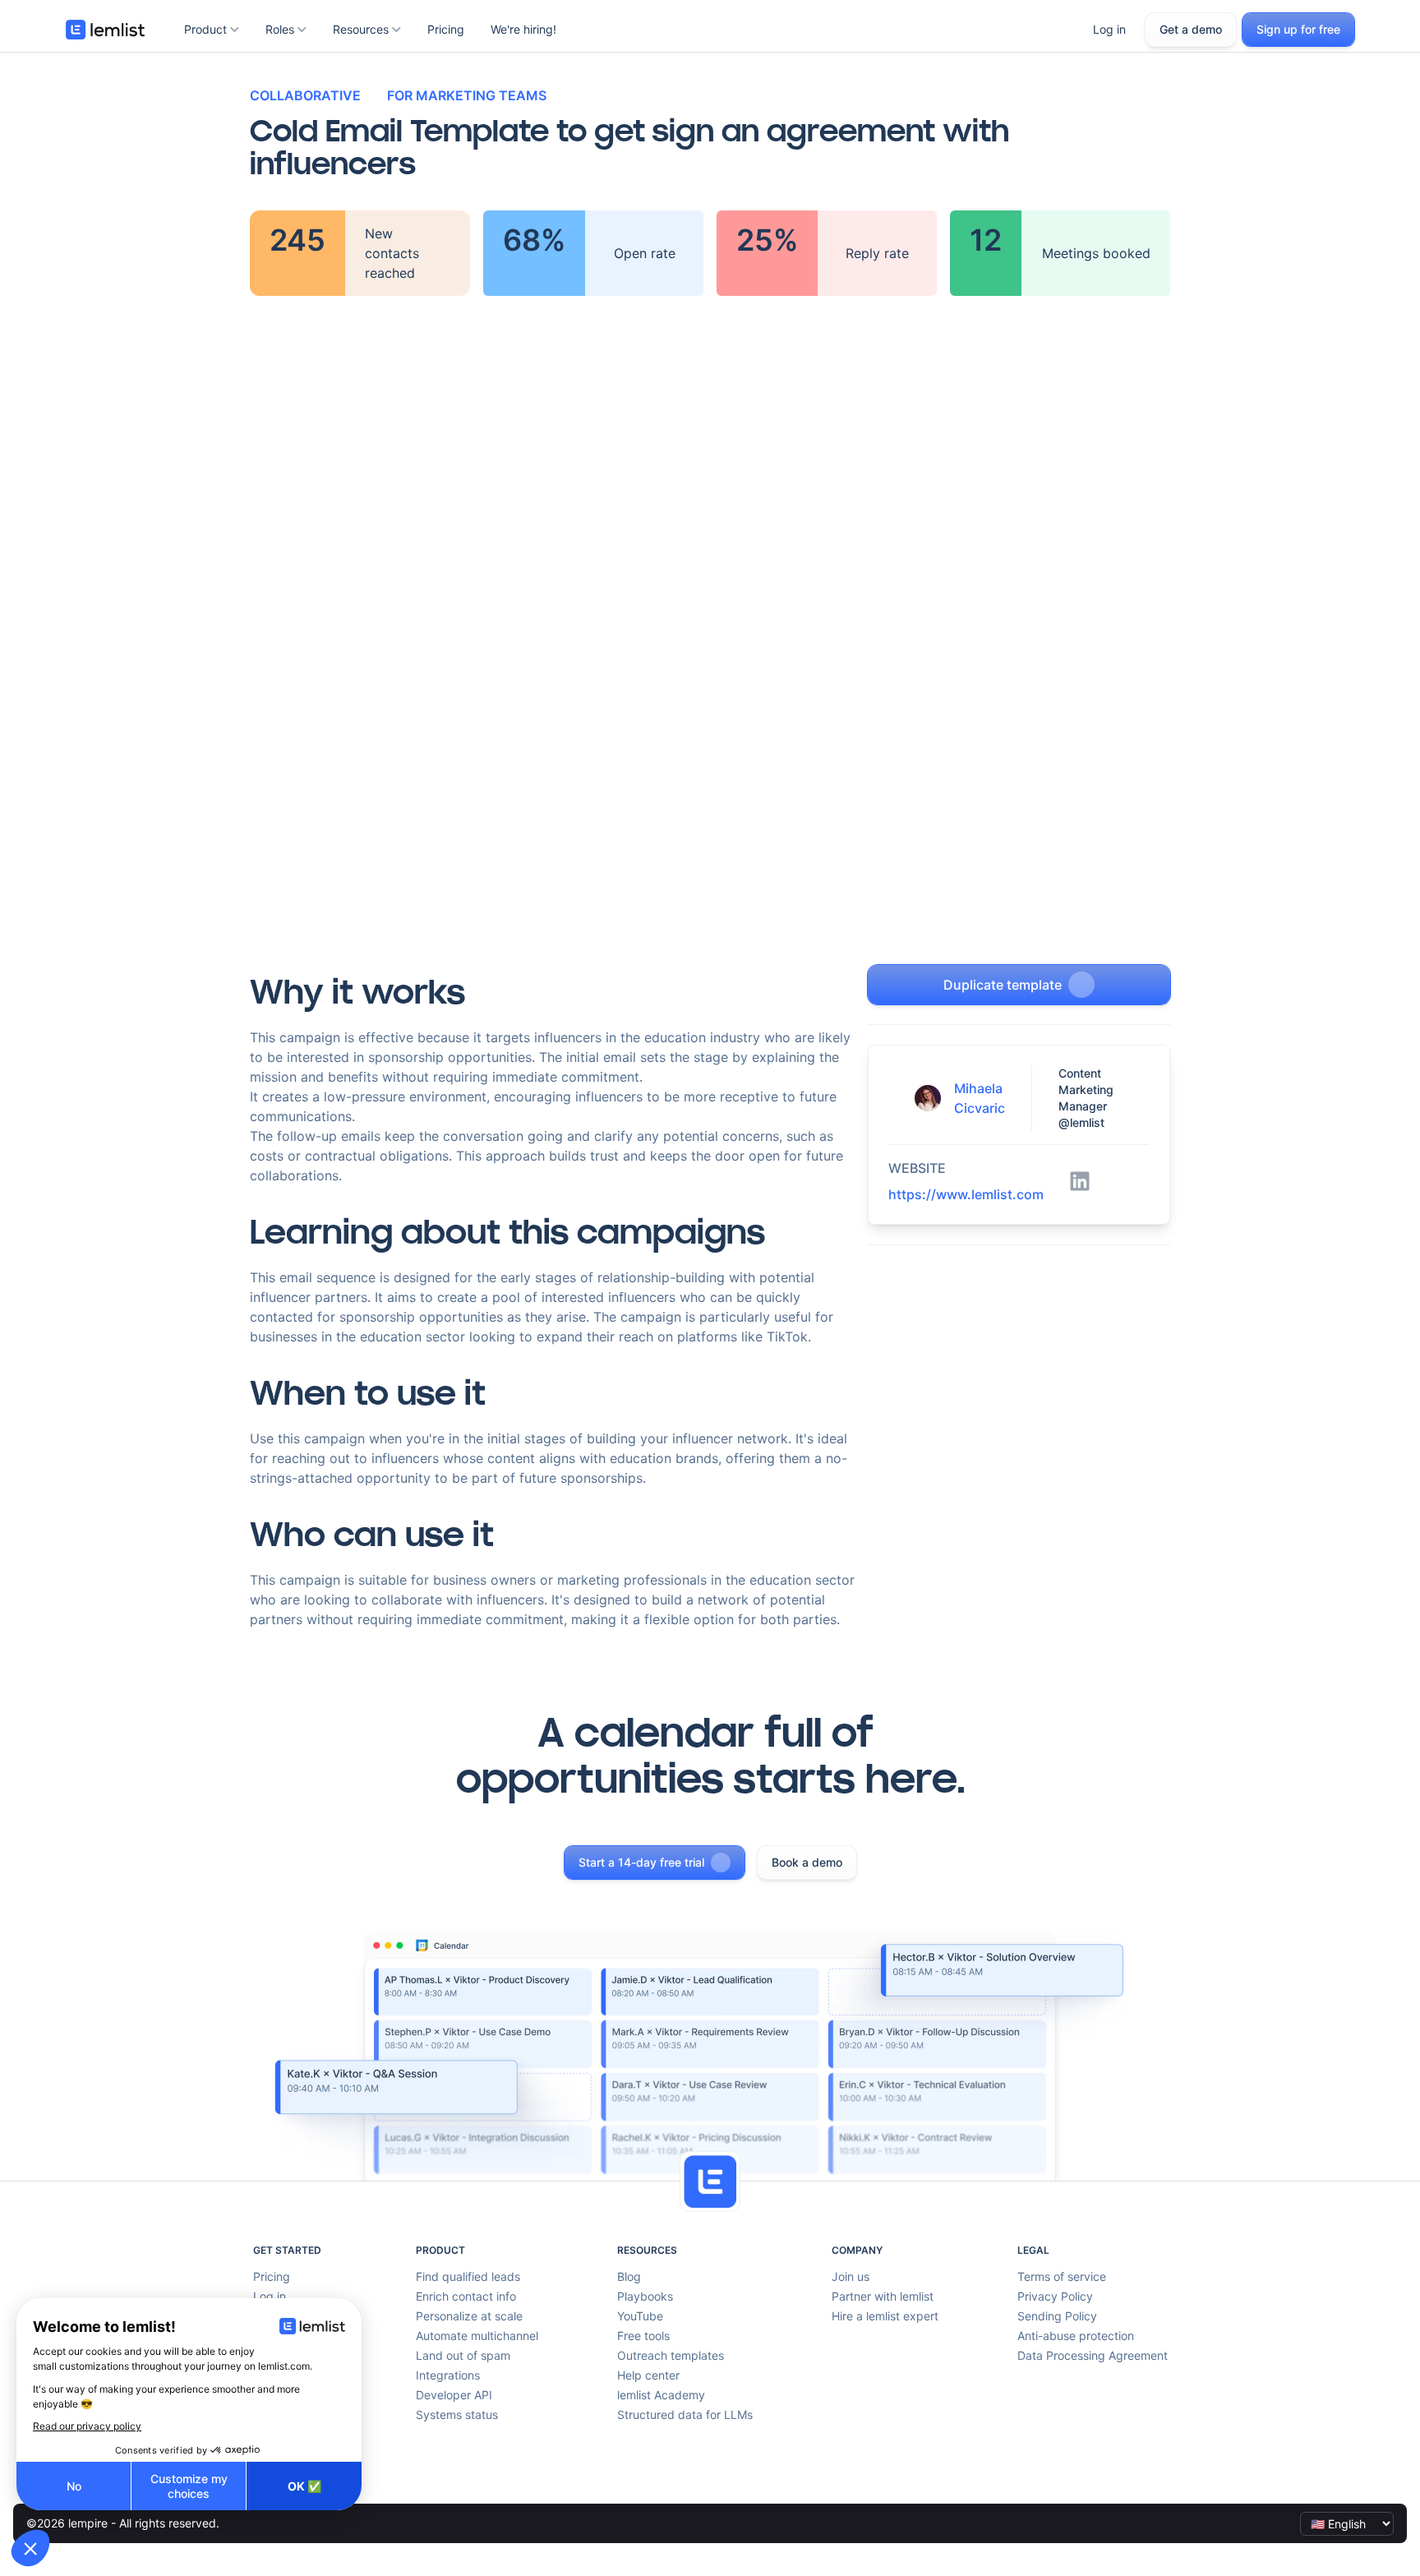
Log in (1109, 29)
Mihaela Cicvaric (980, 1098)
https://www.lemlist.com (966, 1194)
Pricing (446, 29)
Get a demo (1191, 29)
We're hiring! (523, 29)
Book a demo (807, 1862)
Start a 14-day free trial (641, 1862)
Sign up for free (1298, 29)
